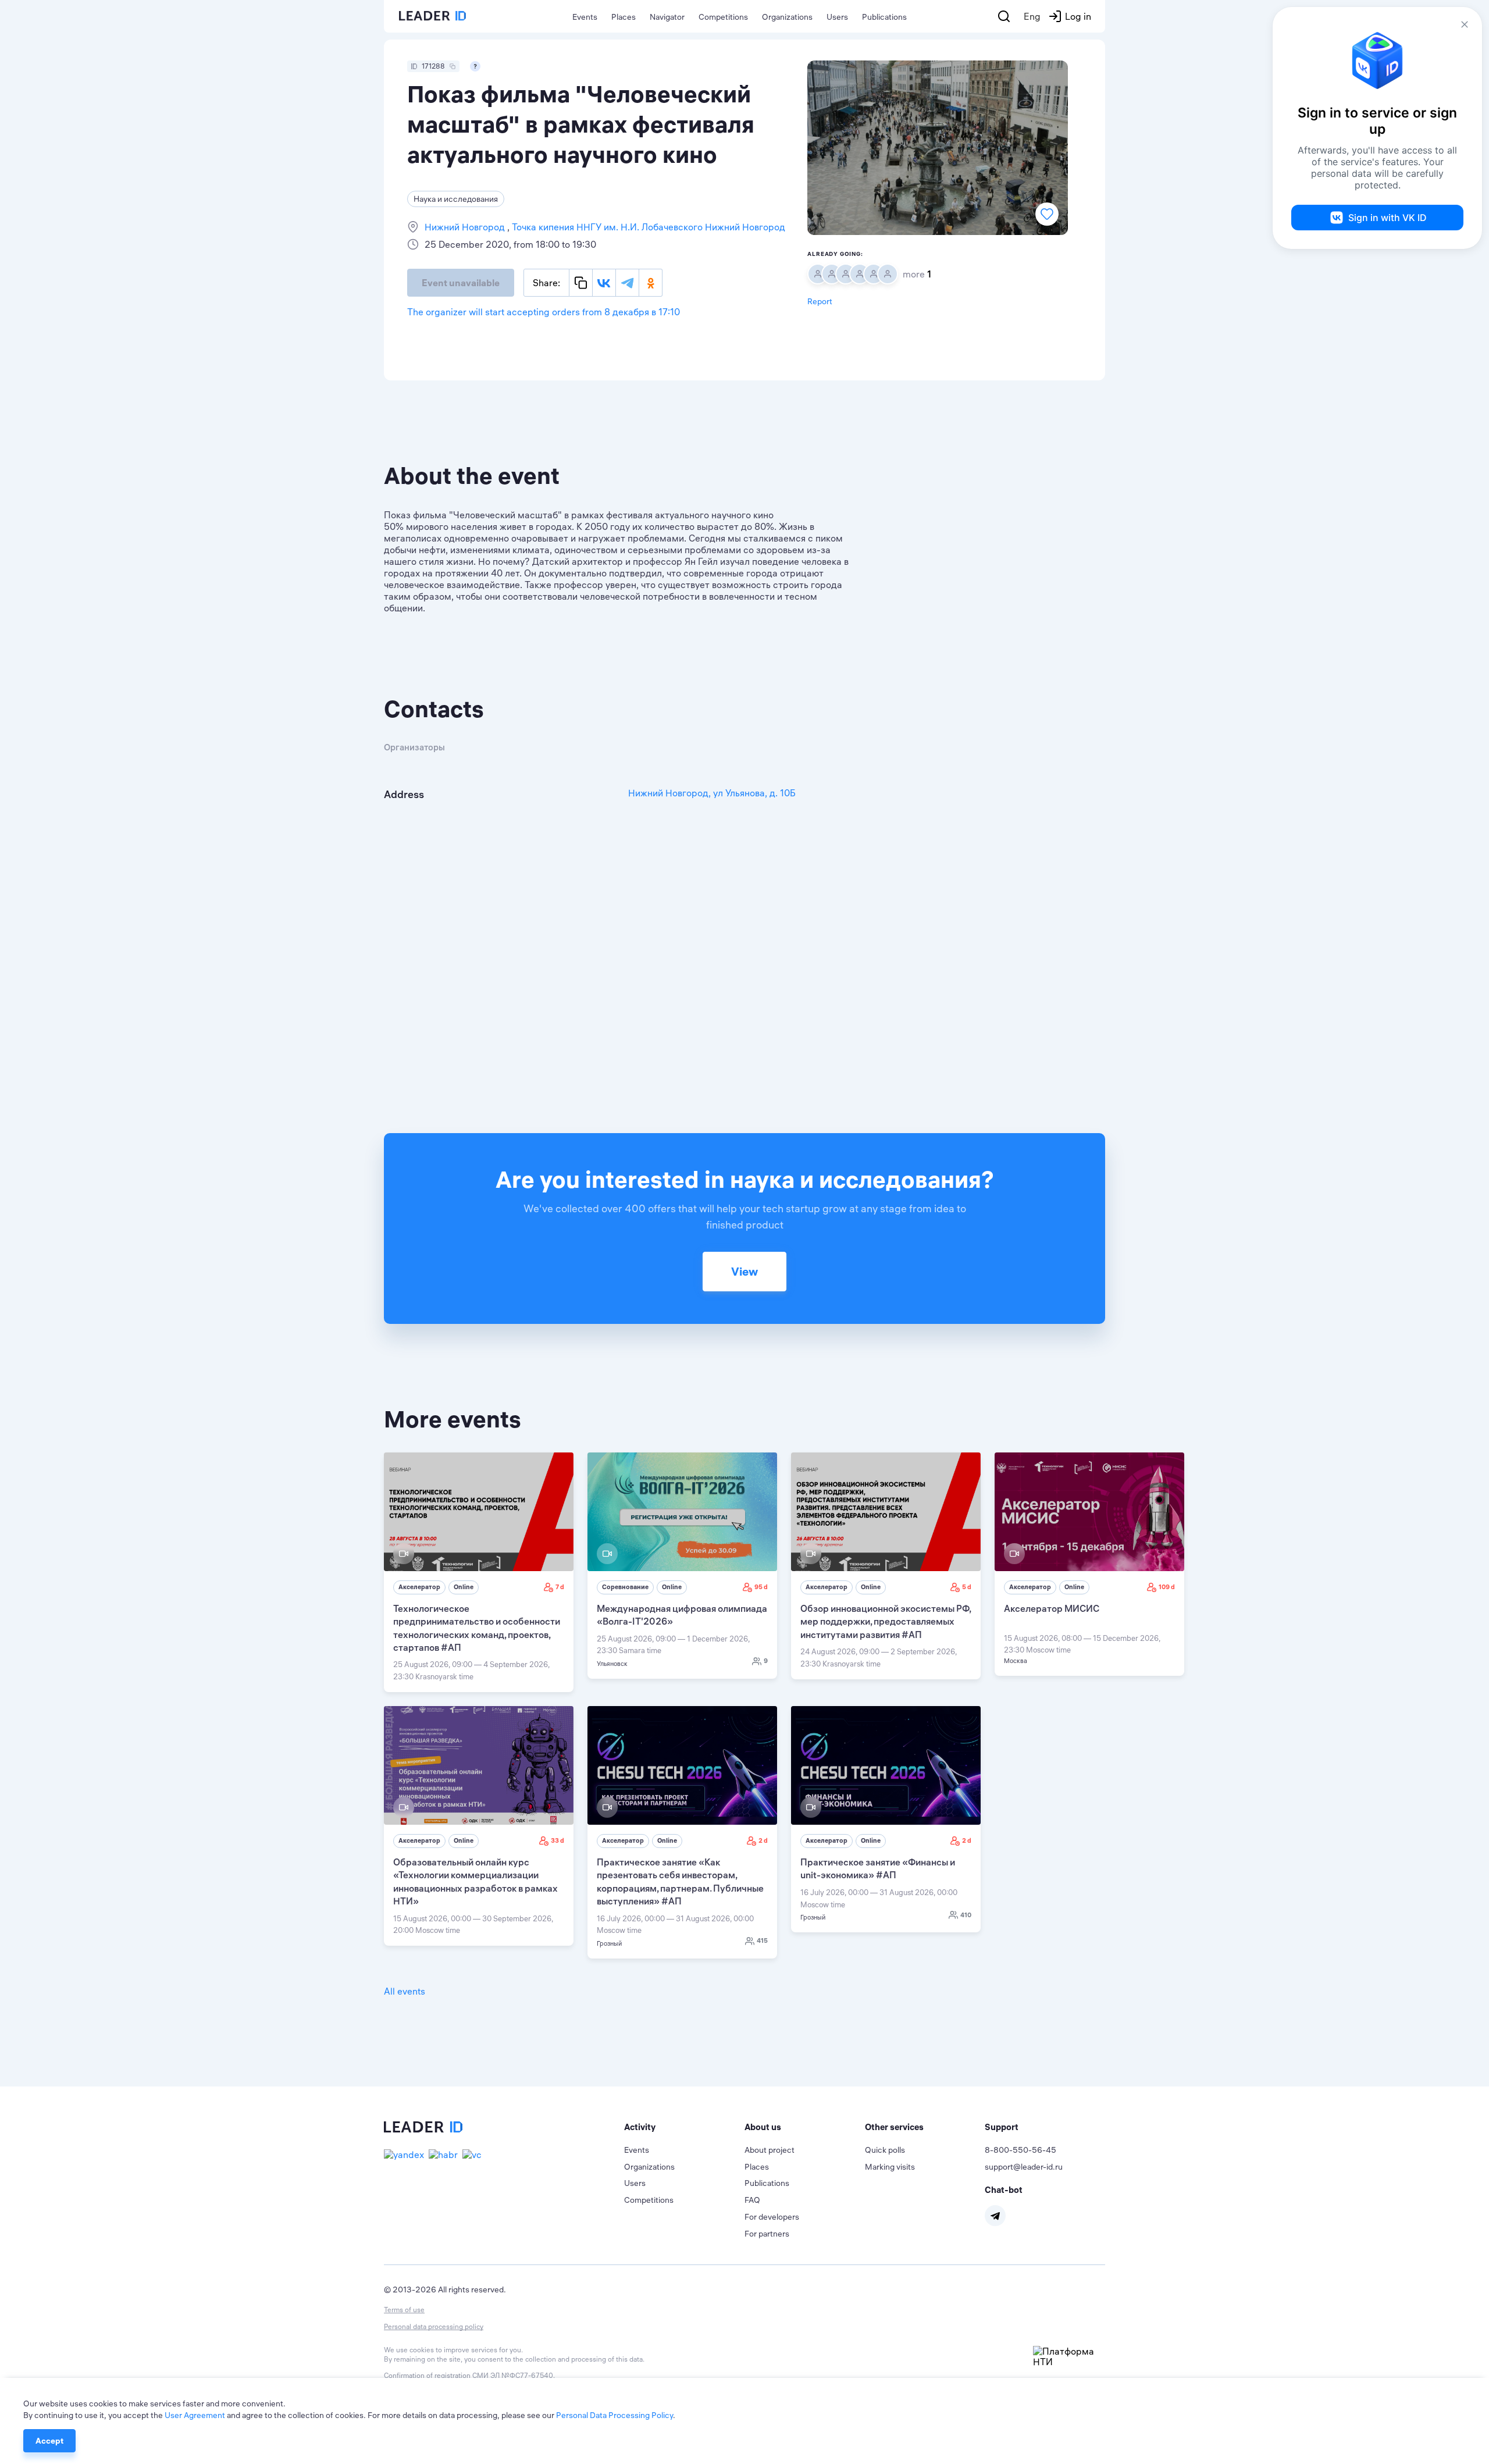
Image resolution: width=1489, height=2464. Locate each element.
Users (837, 17)
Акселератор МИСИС (1052, 1608)
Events (585, 17)
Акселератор (419, 1587)
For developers (772, 2217)
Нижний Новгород (466, 227)
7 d (560, 1587)
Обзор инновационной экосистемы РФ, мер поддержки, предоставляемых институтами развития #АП (886, 1621)
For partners (767, 2234)
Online (464, 1587)
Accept (49, 2441)
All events (405, 1991)
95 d (761, 1587)
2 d (763, 1840)
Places (624, 17)
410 (966, 1915)
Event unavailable (461, 283)
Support (1002, 2127)
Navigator (667, 17)
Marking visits (890, 2167)
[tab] (684, 2127)
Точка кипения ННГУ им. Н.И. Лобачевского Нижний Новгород (647, 227)
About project (770, 2150)
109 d (1167, 1587)
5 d (967, 1587)
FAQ (752, 2200)
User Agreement (195, 2415)
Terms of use (404, 2310)
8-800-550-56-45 (1020, 2150)
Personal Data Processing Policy (615, 2415)
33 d (558, 1840)
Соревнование (625, 1587)
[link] (479, 1572)
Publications (884, 17)
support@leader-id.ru (1024, 2167)
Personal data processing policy (434, 2326)
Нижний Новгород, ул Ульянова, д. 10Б (712, 793)
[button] (684, 2127)
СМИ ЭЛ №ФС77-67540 (513, 2375)
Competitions (723, 17)
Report (820, 301)
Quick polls (885, 2150)
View (744, 1271)
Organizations (787, 17)
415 (762, 1940)
